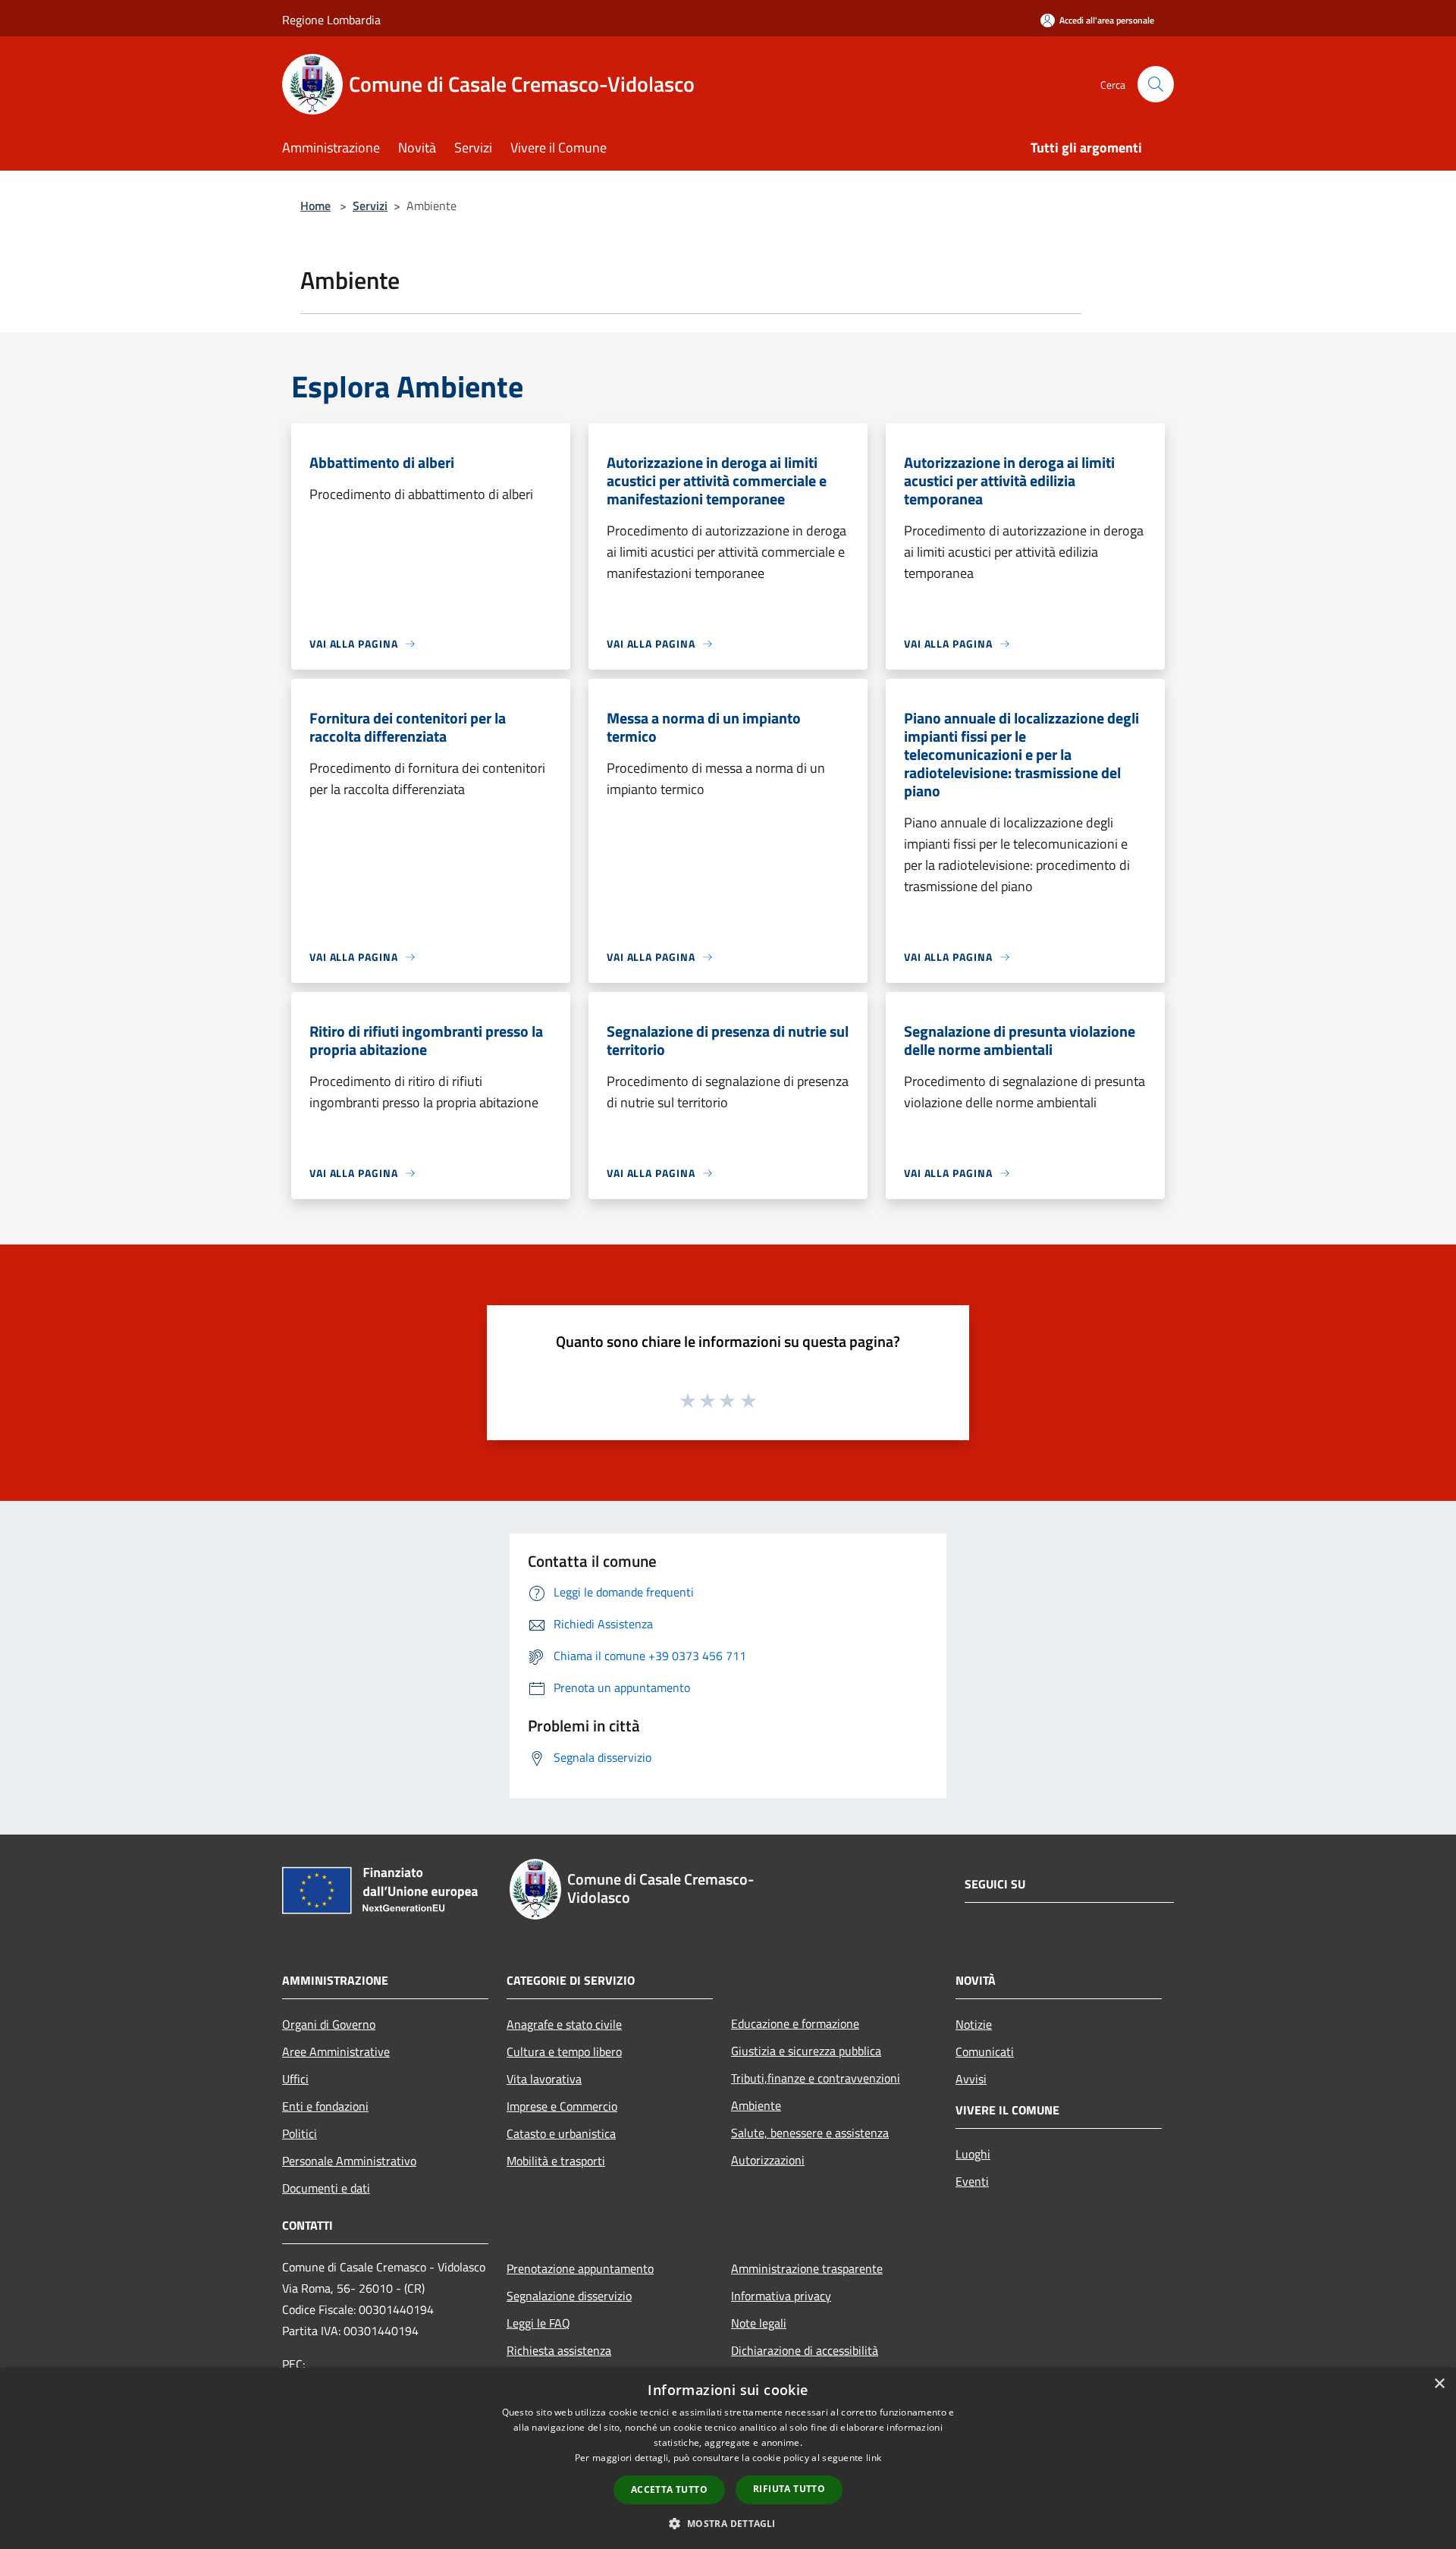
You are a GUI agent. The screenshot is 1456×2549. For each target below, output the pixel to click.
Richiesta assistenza (559, 2350)
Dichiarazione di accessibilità (805, 2350)
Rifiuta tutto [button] (789, 2489)
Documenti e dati (326, 2188)
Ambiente (756, 2105)
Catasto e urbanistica (561, 2133)
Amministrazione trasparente (807, 2268)
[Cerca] (1156, 84)
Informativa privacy (781, 2296)
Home (315, 206)
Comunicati (985, 2051)
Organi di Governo (329, 2024)
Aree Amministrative (336, 2051)
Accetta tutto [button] (669, 2489)
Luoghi (973, 2154)
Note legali (759, 2323)
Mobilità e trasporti (556, 2161)
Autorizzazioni (768, 2160)
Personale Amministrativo (349, 2161)
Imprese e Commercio (562, 2106)
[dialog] (728, 2458)
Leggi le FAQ (538, 2323)
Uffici (295, 2079)
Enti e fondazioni (325, 2106)
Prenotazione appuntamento (580, 2268)
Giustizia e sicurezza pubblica (806, 2051)
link (874, 2458)
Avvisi (971, 2079)
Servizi (370, 206)
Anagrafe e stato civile (564, 2024)
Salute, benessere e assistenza (810, 2133)
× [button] (1439, 2384)
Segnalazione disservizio (569, 2296)
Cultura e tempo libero (564, 2051)
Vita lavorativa (544, 2079)
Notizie (974, 2024)
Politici (300, 2133)
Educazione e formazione (795, 2023)
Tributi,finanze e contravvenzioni (816, 2078)
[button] (728, 2523)
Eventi (972, 2181)
